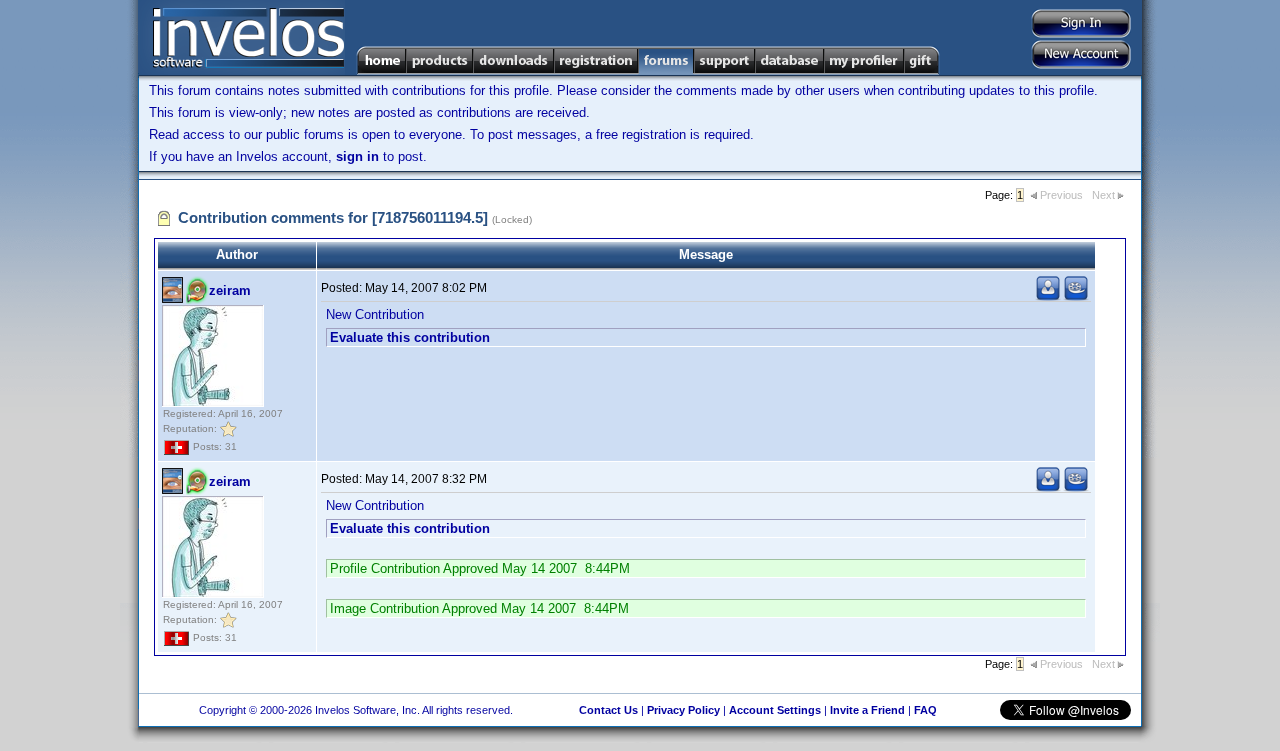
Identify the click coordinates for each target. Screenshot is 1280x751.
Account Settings (775, 710)
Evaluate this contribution (410, 337)
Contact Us (608, 710)
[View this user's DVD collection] (1076, 296)
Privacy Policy (683, 710)
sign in (357, 156)
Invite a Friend (867, 710)
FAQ (925, 710)
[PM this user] (1048, 296)
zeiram (230, 290)
